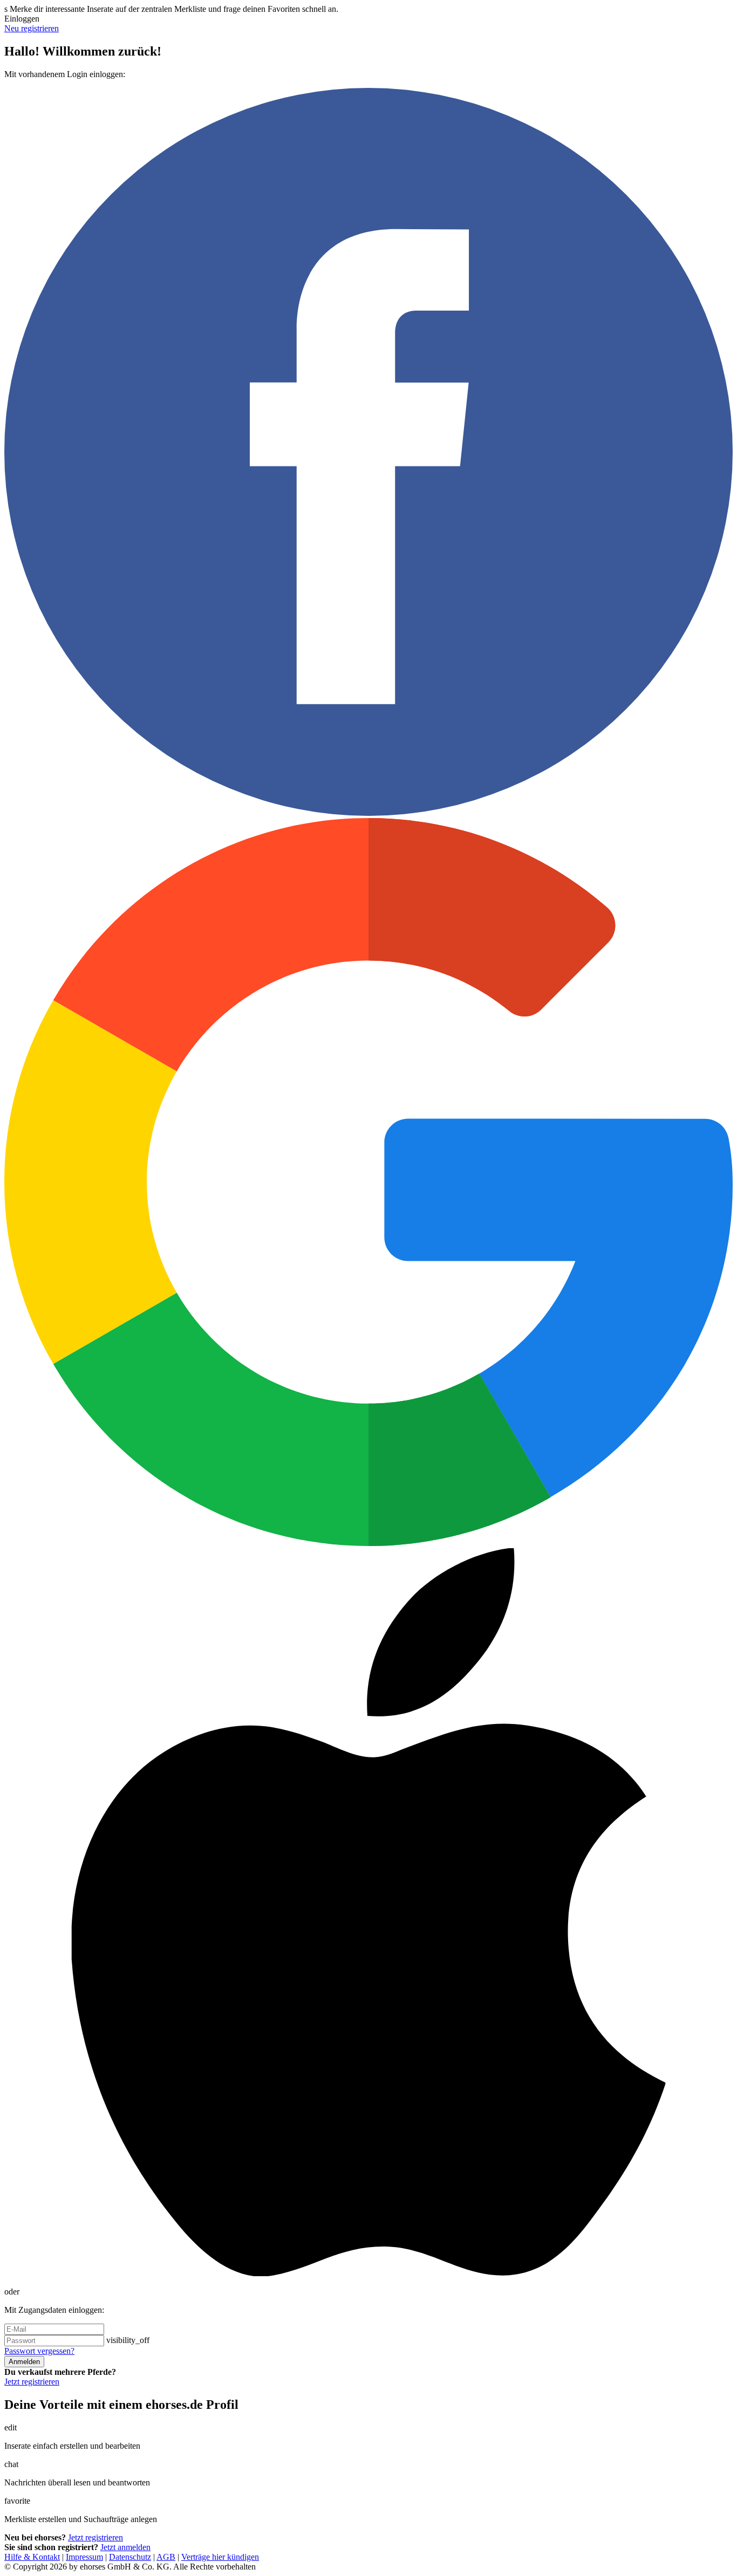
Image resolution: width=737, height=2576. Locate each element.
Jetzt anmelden (125, 2547)
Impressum (84, 2557)
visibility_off (128, 2340)
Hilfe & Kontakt (32, 2557)
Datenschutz (130, 2557)
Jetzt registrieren (32, 2382)
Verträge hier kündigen (220, 2557)
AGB (166, 2557)
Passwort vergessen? (39, 2351)
